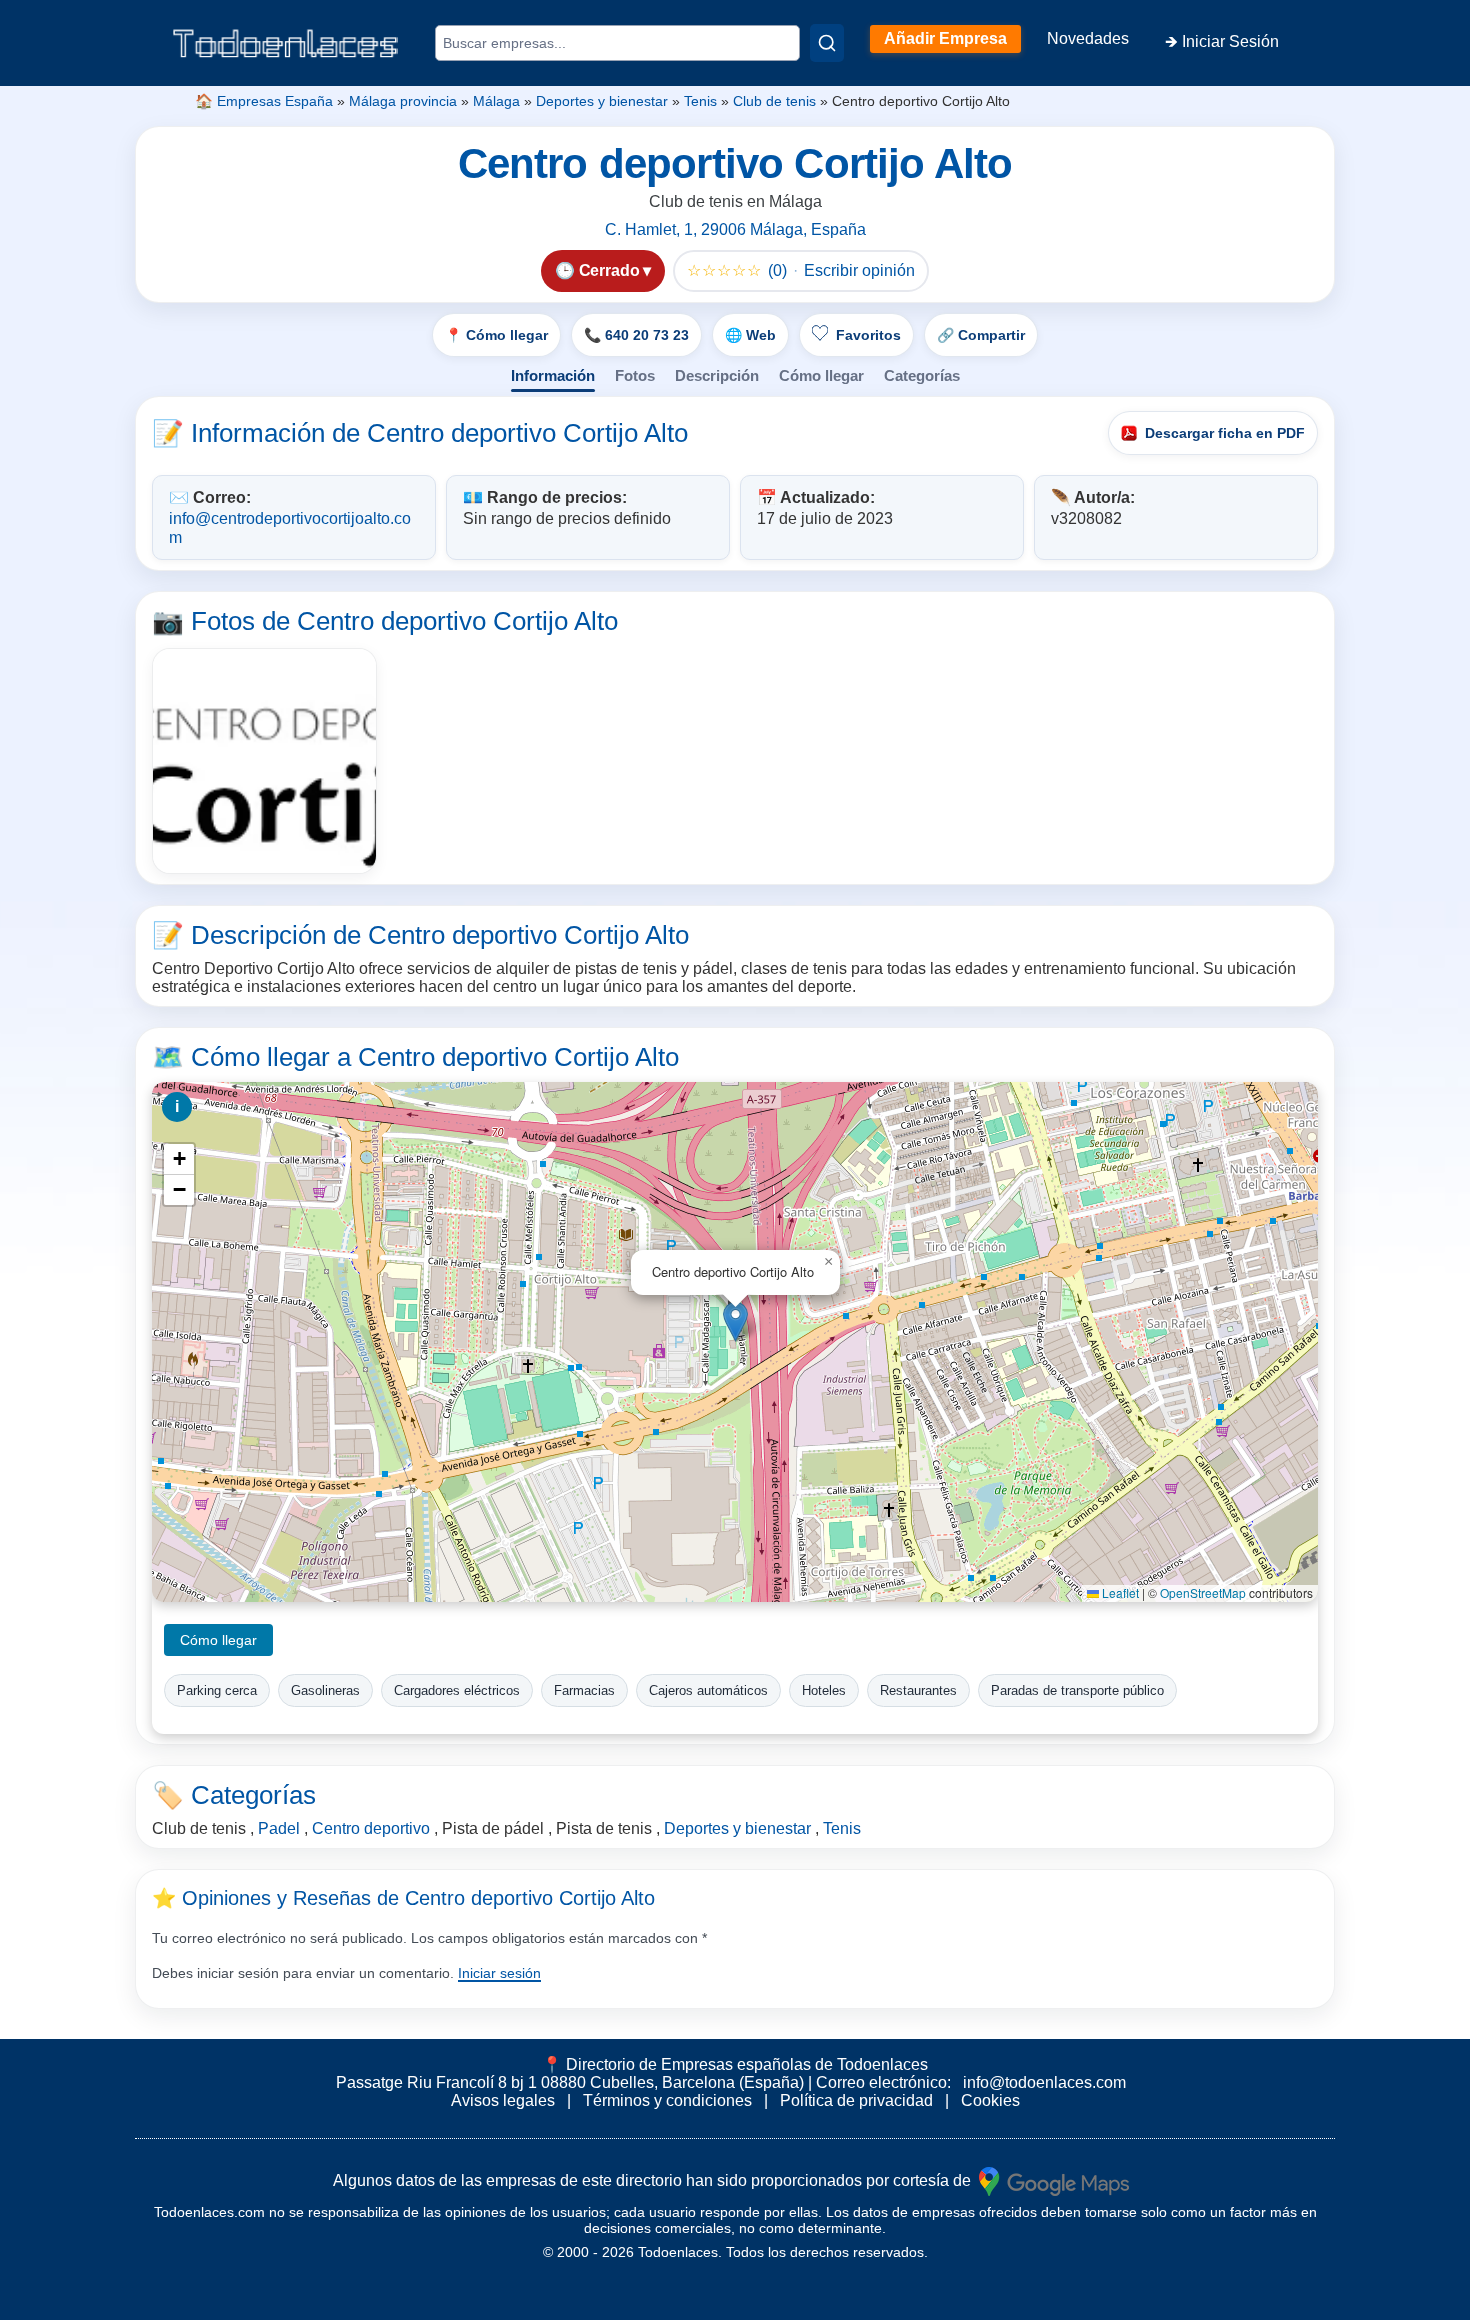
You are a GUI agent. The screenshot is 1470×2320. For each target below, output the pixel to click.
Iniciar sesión (499, 1973)
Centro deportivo (371, 1828)
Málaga (496, 101)
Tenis (700, 101)
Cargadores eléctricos (457, 1690)
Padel (279, 1828)
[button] (735, 1321)
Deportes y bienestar (602, 101)
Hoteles (824, 1690)
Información (553, 375)
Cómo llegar (821, 375)
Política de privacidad (856, 2100)
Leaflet (1119, 1592)
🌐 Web (750, 335)
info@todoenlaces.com (1044, 2082)
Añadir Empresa (945, 38)
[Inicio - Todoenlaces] (285, 43)
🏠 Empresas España (264, 101)
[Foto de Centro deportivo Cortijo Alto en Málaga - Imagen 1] (264, 760)
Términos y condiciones (667, 2100)
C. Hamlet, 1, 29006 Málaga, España (735, 229)
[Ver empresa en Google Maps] (1054, 2179)
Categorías (922, 375)
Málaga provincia (403, 101)
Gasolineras (325, 1690)
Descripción (717, 375)
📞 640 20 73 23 (636, 335)
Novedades (1088, 38)
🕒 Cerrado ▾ (603, 270)
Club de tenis (774, 101)
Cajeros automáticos (708, 1690)
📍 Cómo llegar (496, 335)
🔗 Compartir (981, 335)
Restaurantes (918, 1690)
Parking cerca (217, 1690)
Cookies (990, 2100)
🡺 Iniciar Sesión (1222, 41)
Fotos (635, 375)
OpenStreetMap (1203, 1592)
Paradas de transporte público (1077, 1690)
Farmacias (584, 1690)
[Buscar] (827, 43)
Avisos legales (503, 2100)
